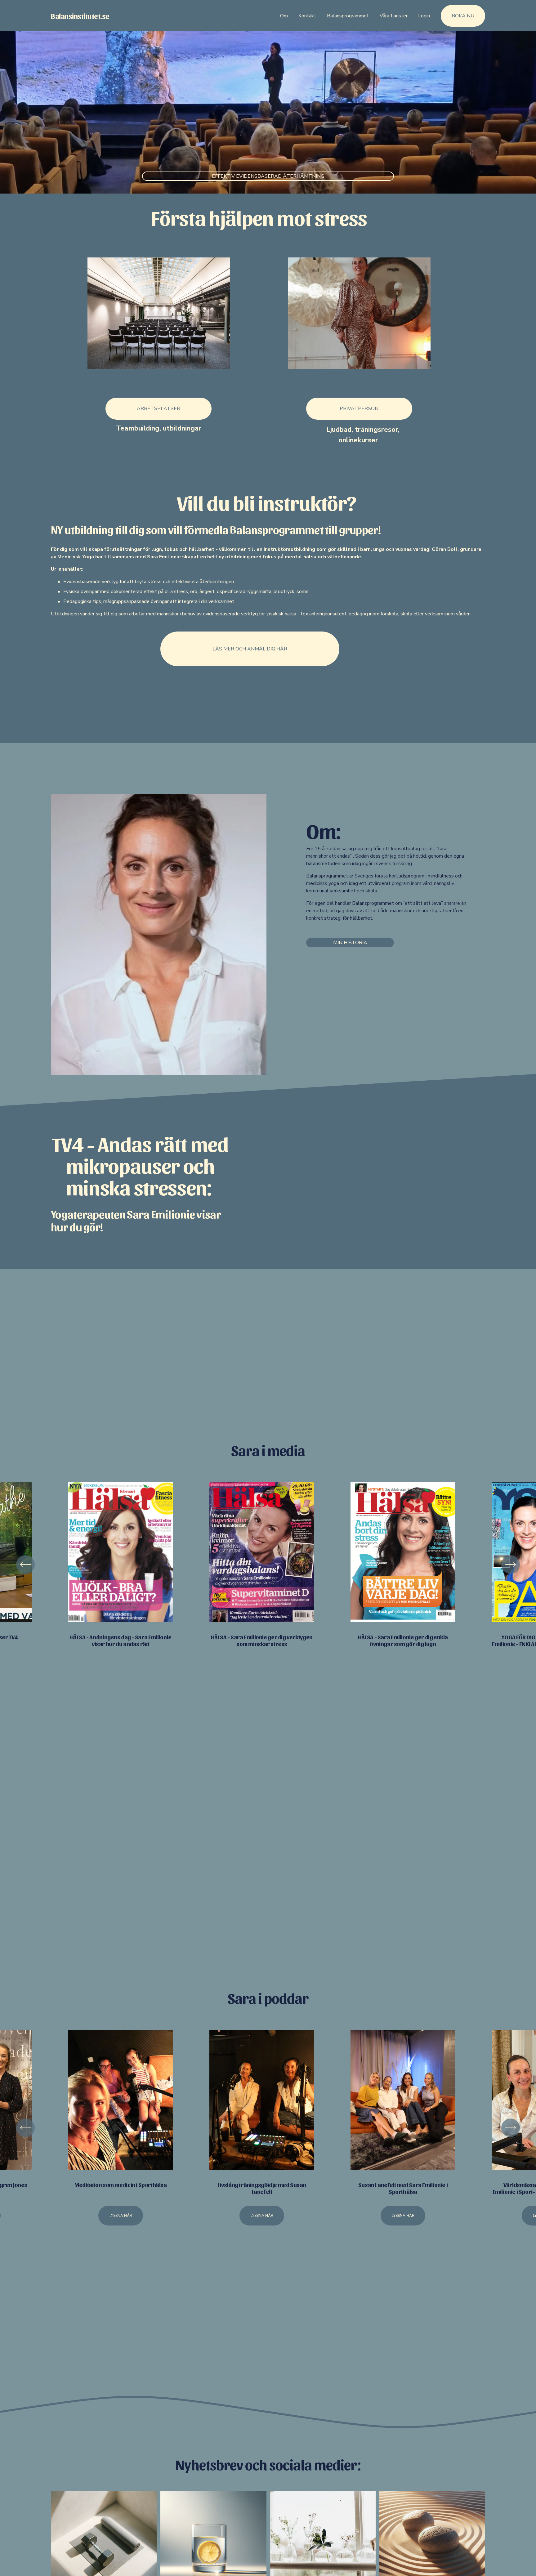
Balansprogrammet (348, 16)
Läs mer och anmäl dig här (250, 649)
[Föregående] (25, 1565)
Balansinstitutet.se (80, 16)
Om (284, 16)
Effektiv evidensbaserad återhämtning (268, 176)
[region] (268, 1565)
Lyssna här (121, 2216)
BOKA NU (463, 16)
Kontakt (307, 16)
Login (424, 16)
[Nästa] (511, 1565)
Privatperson (359, 408)
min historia (350, 943)
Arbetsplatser (159, 408)
